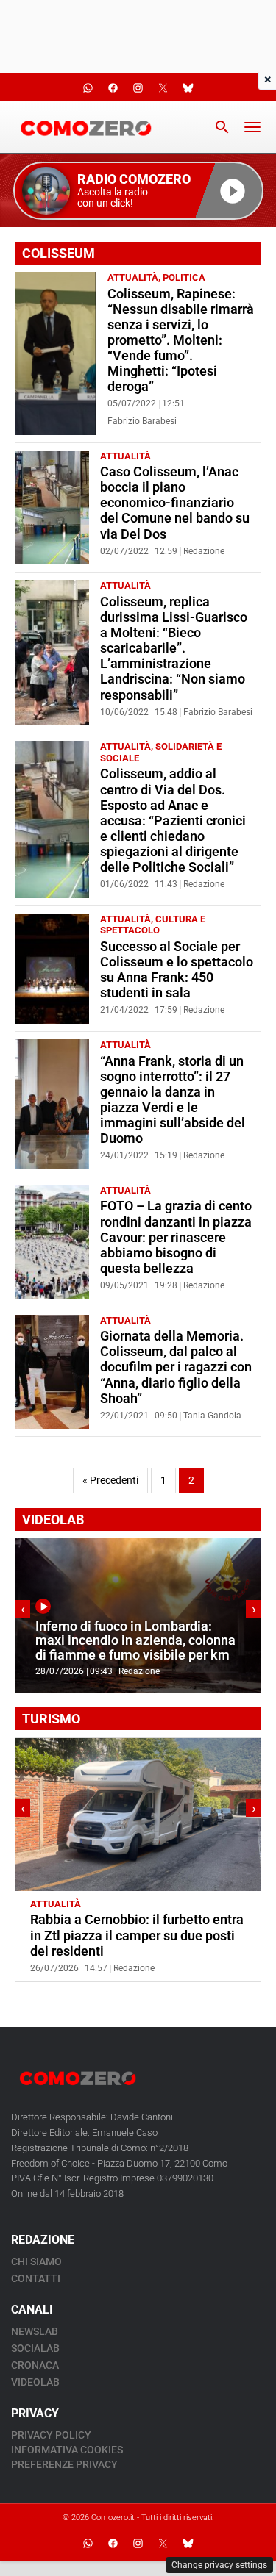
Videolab (35, 2382)
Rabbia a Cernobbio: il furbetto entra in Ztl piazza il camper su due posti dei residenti (137, 1935)
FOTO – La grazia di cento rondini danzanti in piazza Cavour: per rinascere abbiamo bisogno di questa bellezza (176, 1237)
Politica (184, 277)
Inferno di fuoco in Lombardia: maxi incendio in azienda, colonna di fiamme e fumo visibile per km (135, 1641)
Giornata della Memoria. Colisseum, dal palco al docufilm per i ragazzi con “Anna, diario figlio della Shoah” (176, 1367)
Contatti (36, 2278)
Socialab (35, 2348)
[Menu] (252, 127)
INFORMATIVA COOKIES (67, 2450)
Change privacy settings (219, 2565)
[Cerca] (222, 127)
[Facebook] (113, 2543)
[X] (163, 2543)
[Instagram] (138, 2543)
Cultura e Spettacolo (153, 925)
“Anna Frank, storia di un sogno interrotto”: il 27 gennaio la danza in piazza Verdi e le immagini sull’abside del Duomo (173, 1100)
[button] (138, 191)
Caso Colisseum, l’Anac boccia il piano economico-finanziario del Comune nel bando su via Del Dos (175, 503)
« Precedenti (110, 1481)
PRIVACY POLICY (51, 2435)
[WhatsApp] (88, 2543)
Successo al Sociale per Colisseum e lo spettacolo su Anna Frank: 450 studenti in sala (177, 970)
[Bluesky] (188, 2543)
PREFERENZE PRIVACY (64, 2464)
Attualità (133, 277)
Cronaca (35, 2365)
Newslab (35, 2331)
